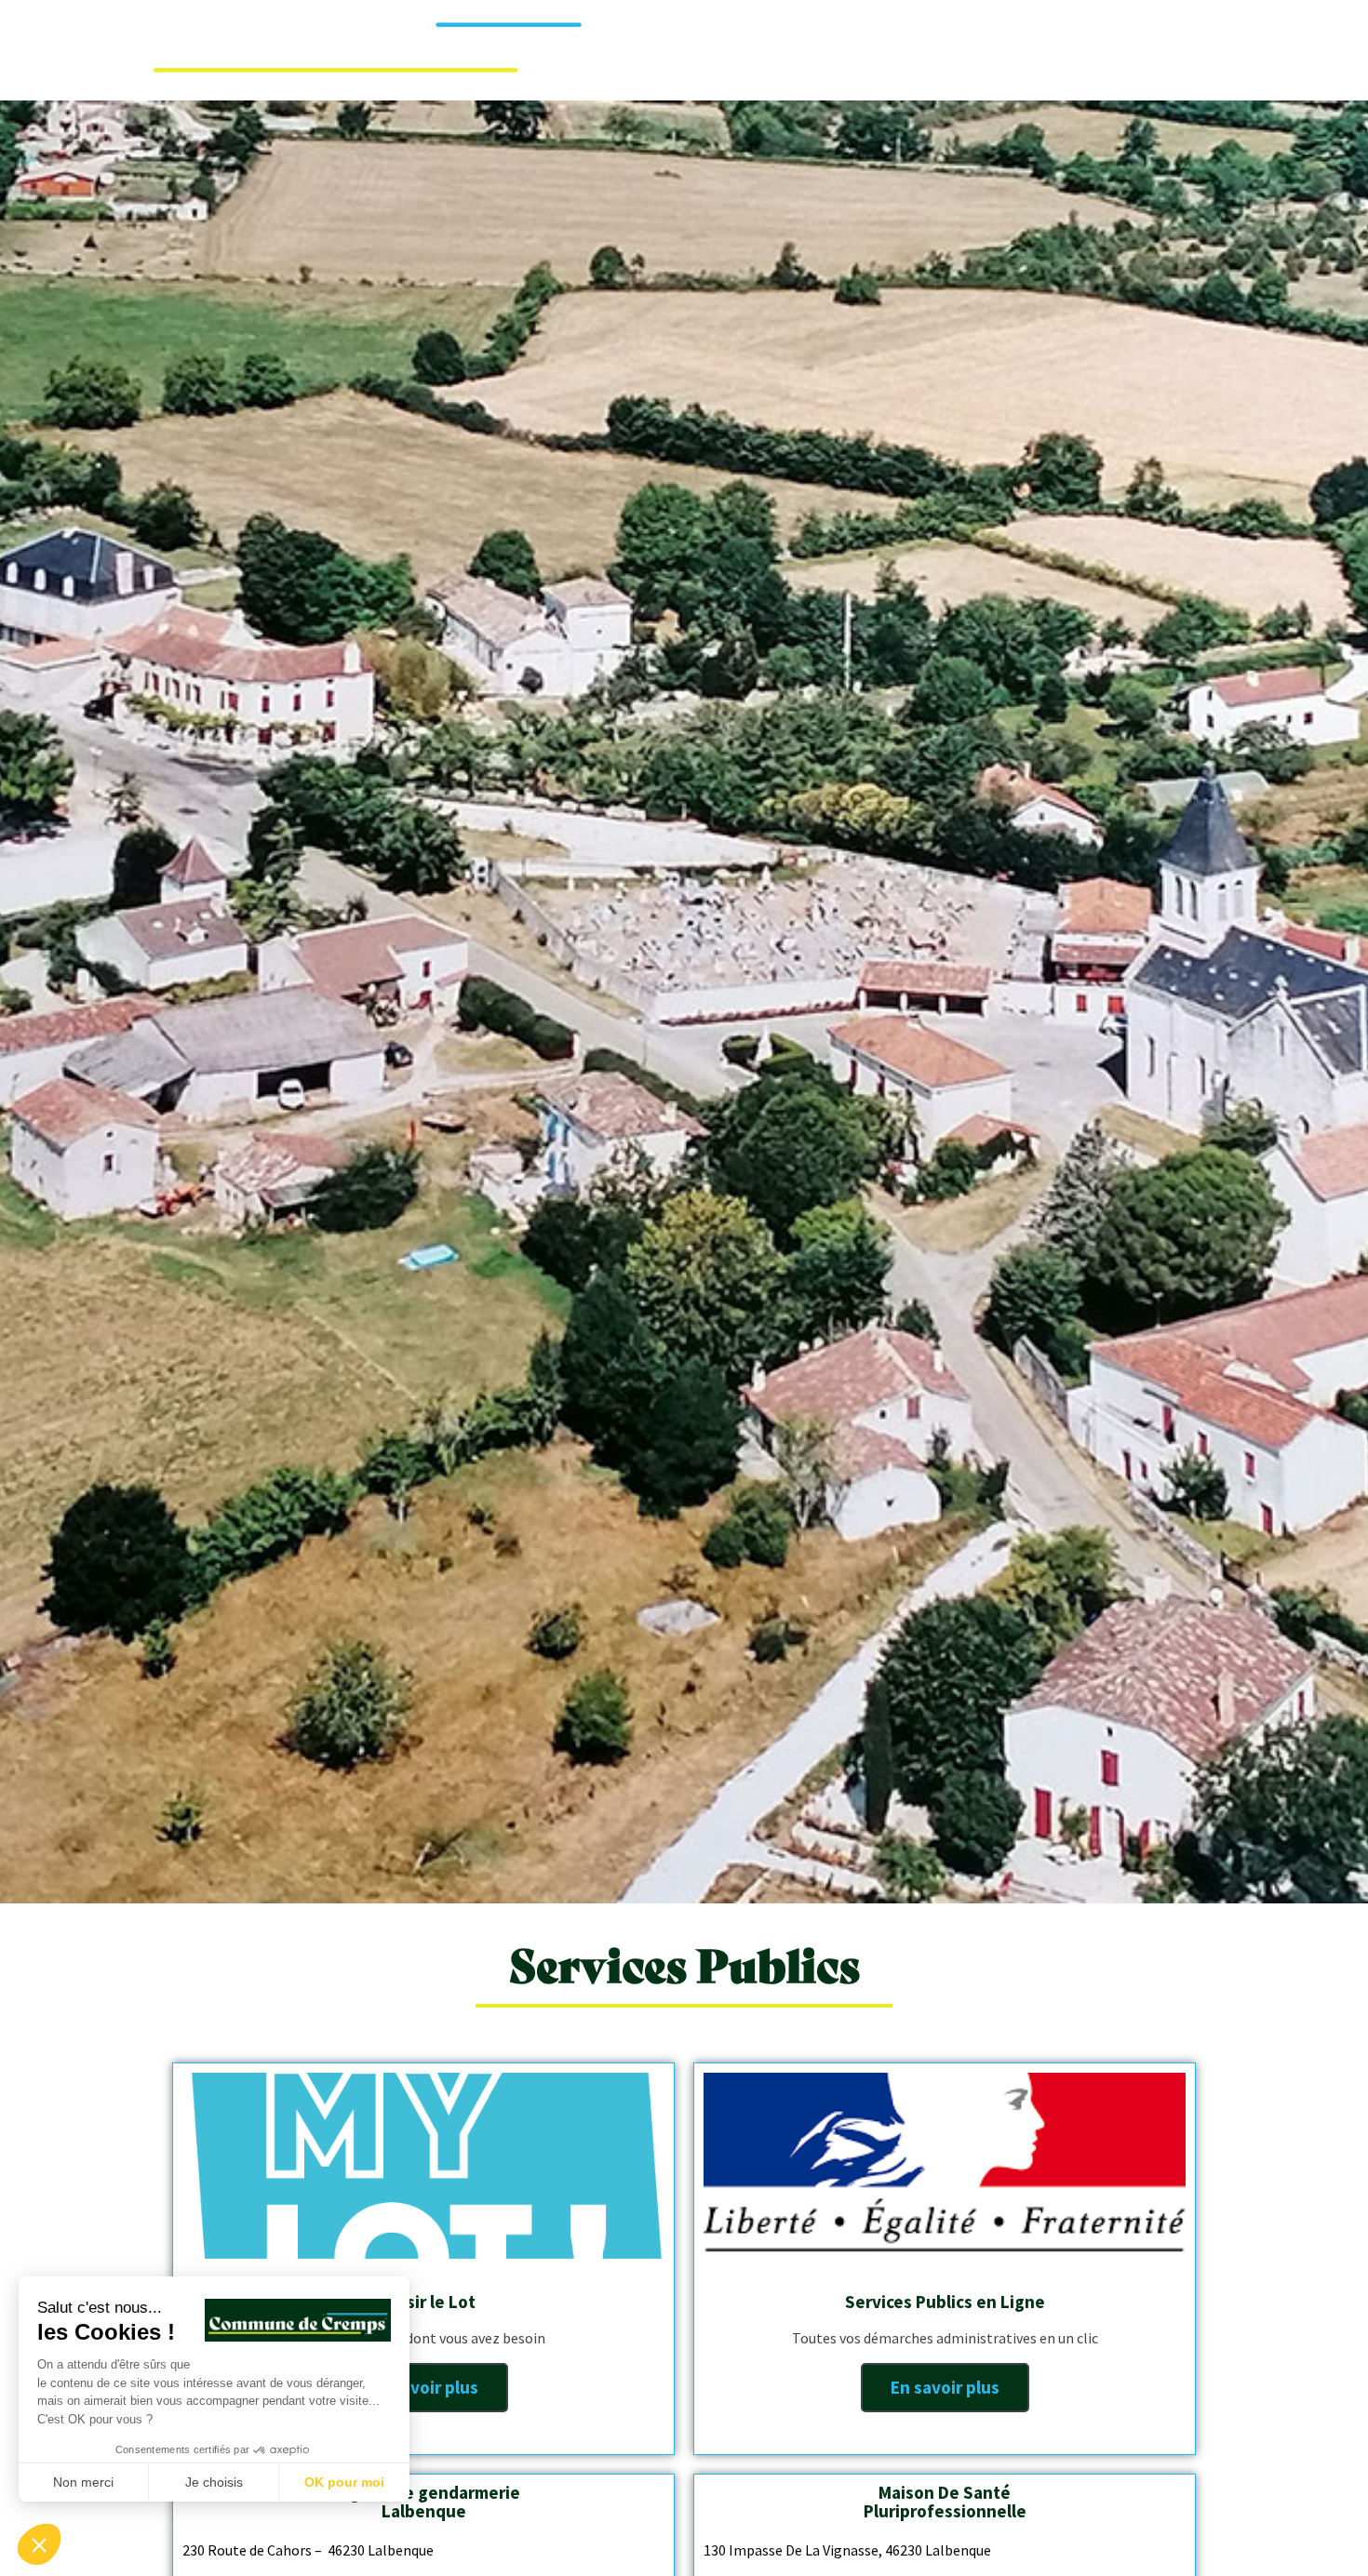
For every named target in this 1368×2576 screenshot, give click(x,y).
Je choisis (214, 2482)
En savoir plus (424, 2387)
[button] (39, 2544)
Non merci (83, 2482)
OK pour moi (344, 2482)
